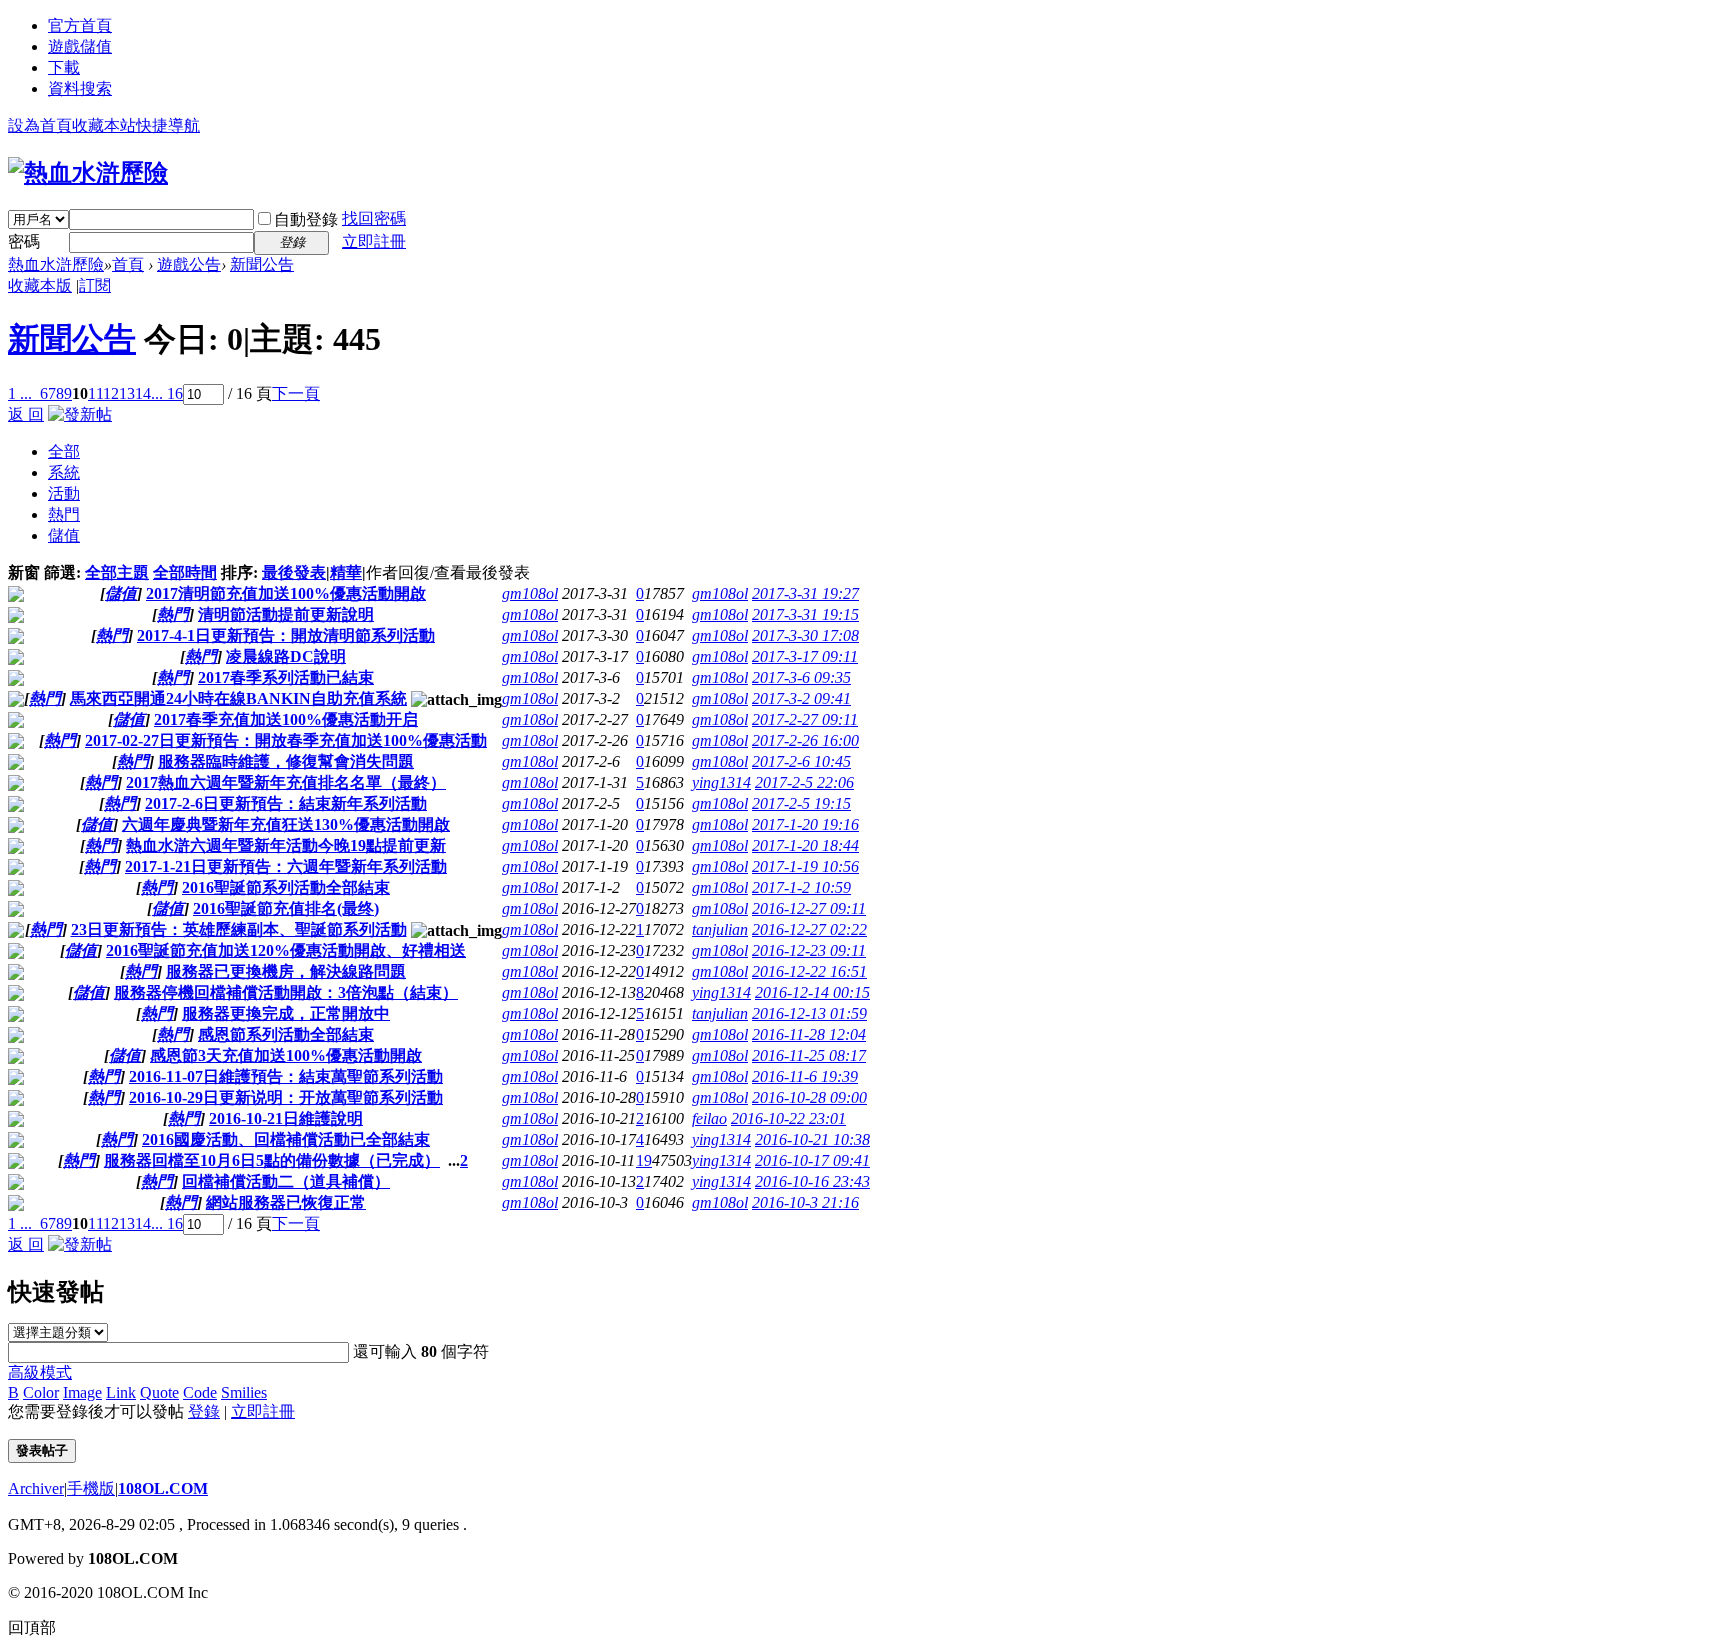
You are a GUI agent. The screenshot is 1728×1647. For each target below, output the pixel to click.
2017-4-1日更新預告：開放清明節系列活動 (286, 635)
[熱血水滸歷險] (88, 173)
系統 (64, 472)
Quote (159, 1392)
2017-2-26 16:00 (805, 740)
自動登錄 (306, 219)
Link (121, 1392)
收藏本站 (104, 125)
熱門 (64, 514)
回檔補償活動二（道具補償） (286, 1181)
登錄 (204, 1411)
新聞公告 (262, 264)
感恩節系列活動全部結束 (286, 1034)
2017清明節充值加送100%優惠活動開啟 (286, 593)
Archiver (36, 1488)
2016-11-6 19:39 (805, 1076)
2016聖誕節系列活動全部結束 (286, 887)
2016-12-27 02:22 (809, 929)
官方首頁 (80, 25)
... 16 (167, 393)
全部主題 (117, 572)
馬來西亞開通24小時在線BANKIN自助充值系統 (238, 698)
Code (200, 1392)
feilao (709, 1118)
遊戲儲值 (80, 46)
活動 (64, 493)
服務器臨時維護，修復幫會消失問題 (286, 761)
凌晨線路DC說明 (286, 656)
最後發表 (294, 572)
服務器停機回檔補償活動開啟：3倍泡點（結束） (286, 992)
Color (41, 1392)
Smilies (244, 1392)
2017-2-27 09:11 (805, 719)
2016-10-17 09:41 (812, 1160)
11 (95, 393)
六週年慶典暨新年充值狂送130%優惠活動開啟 (286, 824)
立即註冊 (374, 241)
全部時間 (185, 572)
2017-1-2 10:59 (801, 887)
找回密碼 (374, 218)
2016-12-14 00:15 (812, 992)
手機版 (91, 1488)
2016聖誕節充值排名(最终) (286, 908)
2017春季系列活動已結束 (286, 677)
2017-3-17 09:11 (805, 656)
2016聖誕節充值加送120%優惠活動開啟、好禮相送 (286, 950)
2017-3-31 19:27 (805, 593)
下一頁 (296, 393)
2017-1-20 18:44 (805, 845)
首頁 (128, 264)
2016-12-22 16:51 (809, 971)
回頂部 (32, 1627)
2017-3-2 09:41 (801, 698)
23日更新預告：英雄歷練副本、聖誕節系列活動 (239, 929)
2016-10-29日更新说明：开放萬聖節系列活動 (286, 1097)
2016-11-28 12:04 (809, 1034)
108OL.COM (163, 1488)
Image (82, 1392)
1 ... (20, 393)
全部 (64, 451)
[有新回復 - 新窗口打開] (16, 596)
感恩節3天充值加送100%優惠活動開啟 (286, 1055)
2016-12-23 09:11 (809, 950)
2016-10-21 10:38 (812, 1139)
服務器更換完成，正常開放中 (286, 1013)
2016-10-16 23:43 (812, 1181)
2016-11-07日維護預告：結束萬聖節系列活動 (286, 1076)
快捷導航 (168, 125)
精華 (346, 572)
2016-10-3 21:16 (805, 1202)
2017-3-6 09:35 (801, 677)
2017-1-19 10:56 (805, 866)
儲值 (64, 535)
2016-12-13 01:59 (809, 1013)
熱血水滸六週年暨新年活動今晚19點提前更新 (286, 845)
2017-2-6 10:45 (801, 761)
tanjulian (720, 929)
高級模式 (40, 1372)
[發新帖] (80, 414)
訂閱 (95, 285)
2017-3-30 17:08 (805, 635)
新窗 (24, 572)
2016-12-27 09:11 (809, 908)
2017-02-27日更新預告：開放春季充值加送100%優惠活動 (286, 740)
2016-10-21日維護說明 (286, 1118)
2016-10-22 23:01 (788, 1118)
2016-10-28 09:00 (809, 1097)
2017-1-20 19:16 (805, 824)
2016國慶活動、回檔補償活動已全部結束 (286, 1139)
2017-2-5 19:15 (801, 803)
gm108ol (530, 593)
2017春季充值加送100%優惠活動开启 (286, 719)
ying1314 (721, 782)
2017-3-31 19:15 (805, 614)
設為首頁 (40, 125)
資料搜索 (80, 88)
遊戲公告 (189, 264)
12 (111, 393)
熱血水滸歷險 (56, 264)
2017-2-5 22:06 (804, 782)
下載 (64, 67)
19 (644, 1160)
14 (143, 393)
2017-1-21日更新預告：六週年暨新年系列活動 (286, 866)
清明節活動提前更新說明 (286, 614)
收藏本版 (40, 285)
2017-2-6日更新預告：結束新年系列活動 (286, 803)
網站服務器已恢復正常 (286, 1202)
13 (127, 393)
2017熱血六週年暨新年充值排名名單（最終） (286, 782)
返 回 (26, 414)
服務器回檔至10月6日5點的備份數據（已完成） (272, 1160)
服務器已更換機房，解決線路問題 (286, 971)
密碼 (24, 241)
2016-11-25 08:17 (809, 1055)
